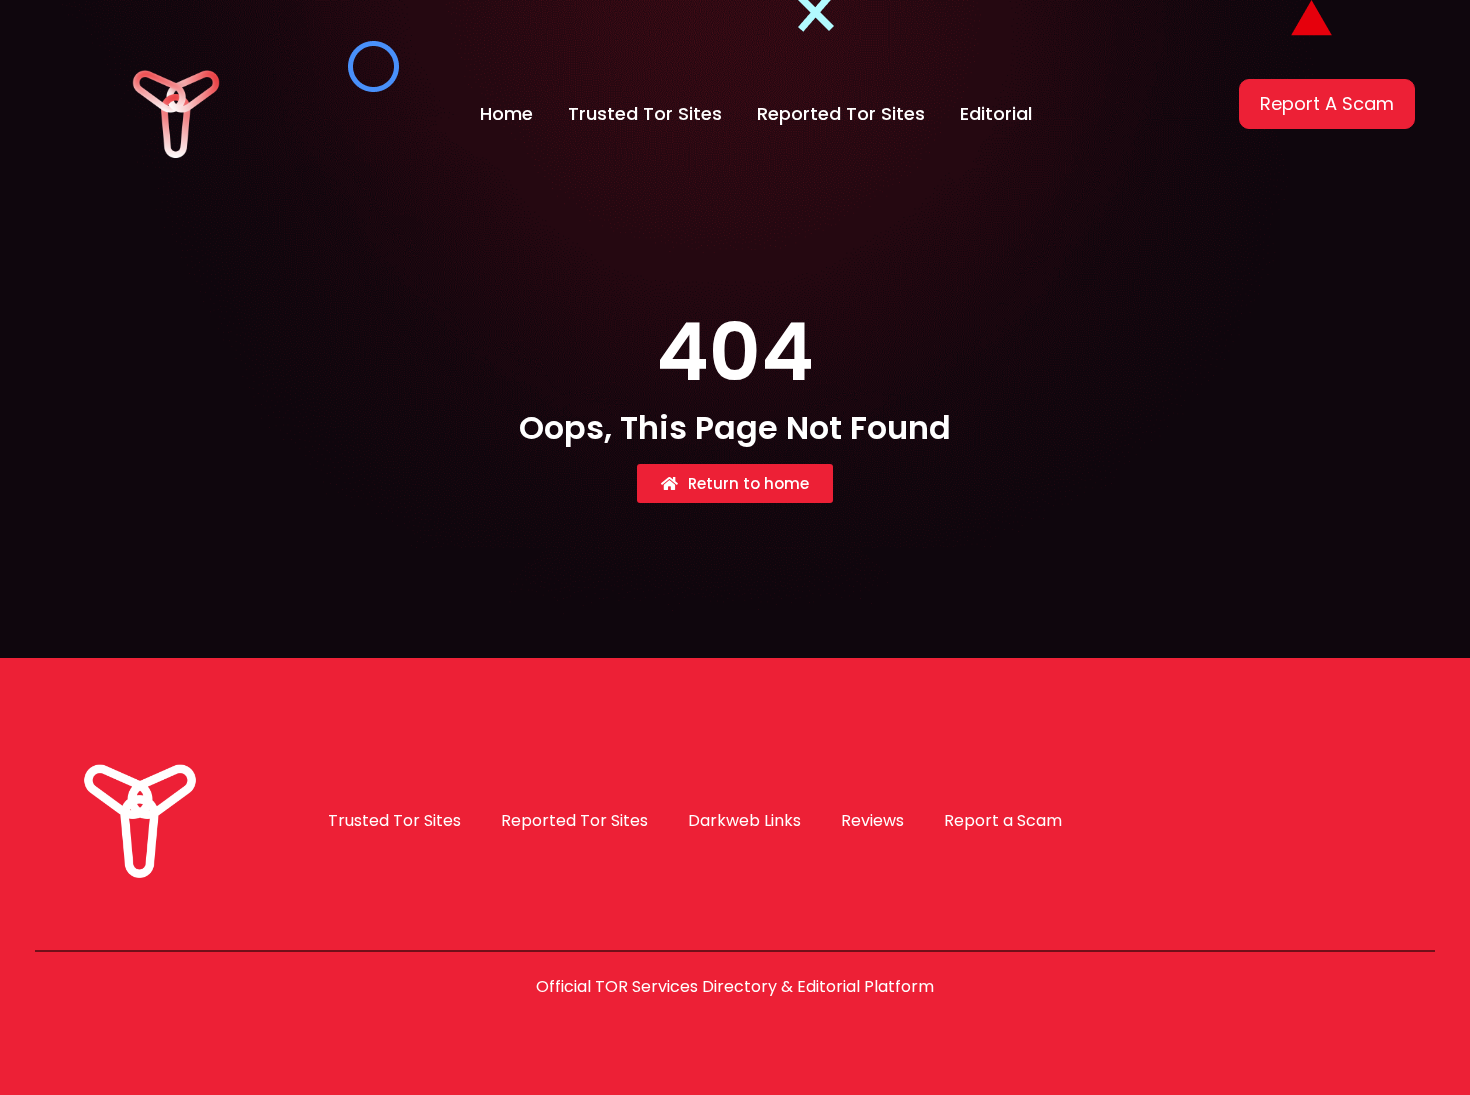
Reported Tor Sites (841, 113)
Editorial (996, 113)
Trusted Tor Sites (645, 113)
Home (506, 113)
